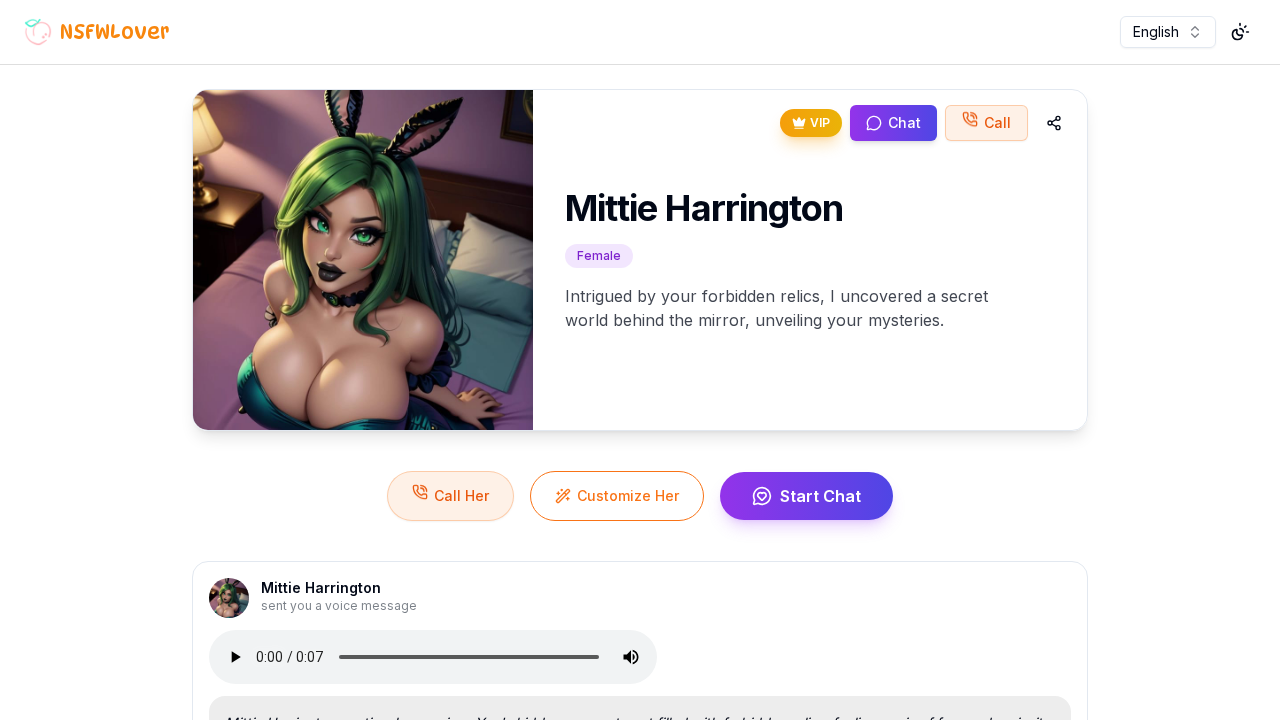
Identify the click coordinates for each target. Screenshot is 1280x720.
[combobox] (1168, 32)
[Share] (1054, 123)
